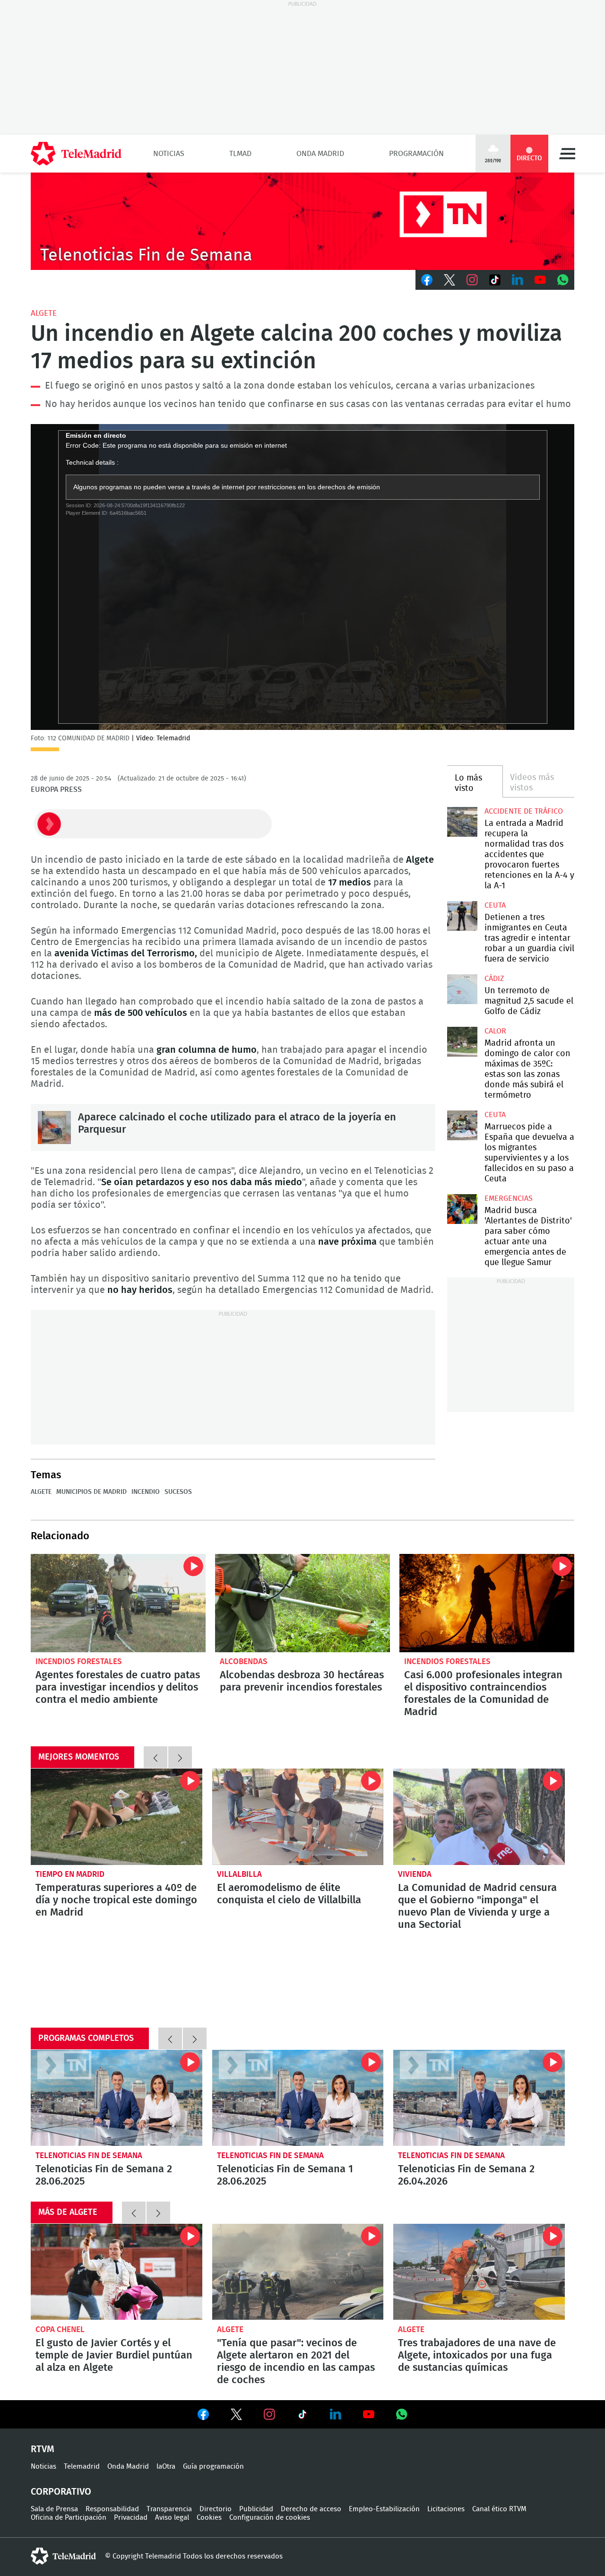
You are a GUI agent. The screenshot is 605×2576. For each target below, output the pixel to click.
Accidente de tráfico (524, 811)
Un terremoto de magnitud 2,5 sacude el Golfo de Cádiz (462, 989)
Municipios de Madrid (91, 1492)
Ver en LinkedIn (336, 2414)
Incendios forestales (79, 1661)
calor (495, 1031)
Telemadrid (82, 2467)
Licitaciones (446, 2509)
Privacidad (131, 2518)
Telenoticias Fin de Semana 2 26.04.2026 (479, 2098)
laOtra (166, 2467)
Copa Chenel (60, 2329)
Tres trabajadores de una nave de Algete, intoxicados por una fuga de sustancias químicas (479, 2272)
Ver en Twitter (236, 2416)
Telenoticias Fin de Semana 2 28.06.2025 (117, 2098)
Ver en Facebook (203, 2416)
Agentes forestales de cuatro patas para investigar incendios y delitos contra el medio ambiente (118, 1603)
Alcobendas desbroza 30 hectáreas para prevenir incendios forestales (302, 1603)
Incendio (146, 1492)
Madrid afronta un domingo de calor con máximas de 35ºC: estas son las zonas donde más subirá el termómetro (462, 1042)
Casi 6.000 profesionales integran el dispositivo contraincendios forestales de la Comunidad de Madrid (487, 1603)
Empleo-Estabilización (384, 2509)
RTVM (43, 2449)
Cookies (209, 2518)
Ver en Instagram (269, 2414)
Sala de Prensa (54, 2509)
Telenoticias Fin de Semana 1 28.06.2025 (298, 2098)
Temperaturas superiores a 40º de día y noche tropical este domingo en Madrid (117, 1817)
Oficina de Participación (69, 2518)
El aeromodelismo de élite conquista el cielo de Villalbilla (298, 1817)
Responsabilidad (112, 2509)
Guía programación (213, 2467)
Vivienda (415, 1874)
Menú (567, 154)
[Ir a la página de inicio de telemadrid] (76, 154)
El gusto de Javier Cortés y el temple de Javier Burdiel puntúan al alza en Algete (117, 2272)
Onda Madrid (320, 154)
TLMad (240, 154)
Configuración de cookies (270, 2518)
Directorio (216, 2509)
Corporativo (61, 2492)
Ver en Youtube (369, 2414)
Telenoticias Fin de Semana (89, 2155)
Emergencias (509, 1198)
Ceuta (495, 905)
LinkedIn (518, 280)
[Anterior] (156, 1757)
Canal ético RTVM (499, 2509)
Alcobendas (244, 1661)
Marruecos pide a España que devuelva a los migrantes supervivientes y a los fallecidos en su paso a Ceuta (462, 1125)
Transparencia (169, 2509)
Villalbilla (239, 1874)
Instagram (472, 280)
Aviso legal (172, 2518)
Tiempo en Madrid (70, 1874)
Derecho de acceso (311, 2509)
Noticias (169, 154)
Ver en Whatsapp (402, 2414)
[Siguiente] (180, 1757)
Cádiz (494, 979)
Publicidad (256, 2509)
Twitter (449, 280)
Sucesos (178, 1492)
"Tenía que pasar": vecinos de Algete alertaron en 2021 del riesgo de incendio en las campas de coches (298, 2272)
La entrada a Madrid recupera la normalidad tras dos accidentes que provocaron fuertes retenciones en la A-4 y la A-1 (462, 822)
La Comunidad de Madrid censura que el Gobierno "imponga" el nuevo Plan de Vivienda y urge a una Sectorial (479, 1817)
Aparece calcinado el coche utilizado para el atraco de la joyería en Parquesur (54, 1128)
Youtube (540, 280)
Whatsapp (563, 280)
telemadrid (63, 2556)
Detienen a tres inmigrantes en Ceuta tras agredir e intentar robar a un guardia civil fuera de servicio (462, 916)
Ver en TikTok (302, 2416)
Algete (44, 313)
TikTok (495, 280)
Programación (416, 154)
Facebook (427, 280)
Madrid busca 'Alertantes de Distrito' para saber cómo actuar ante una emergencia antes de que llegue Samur (462, 1209)
